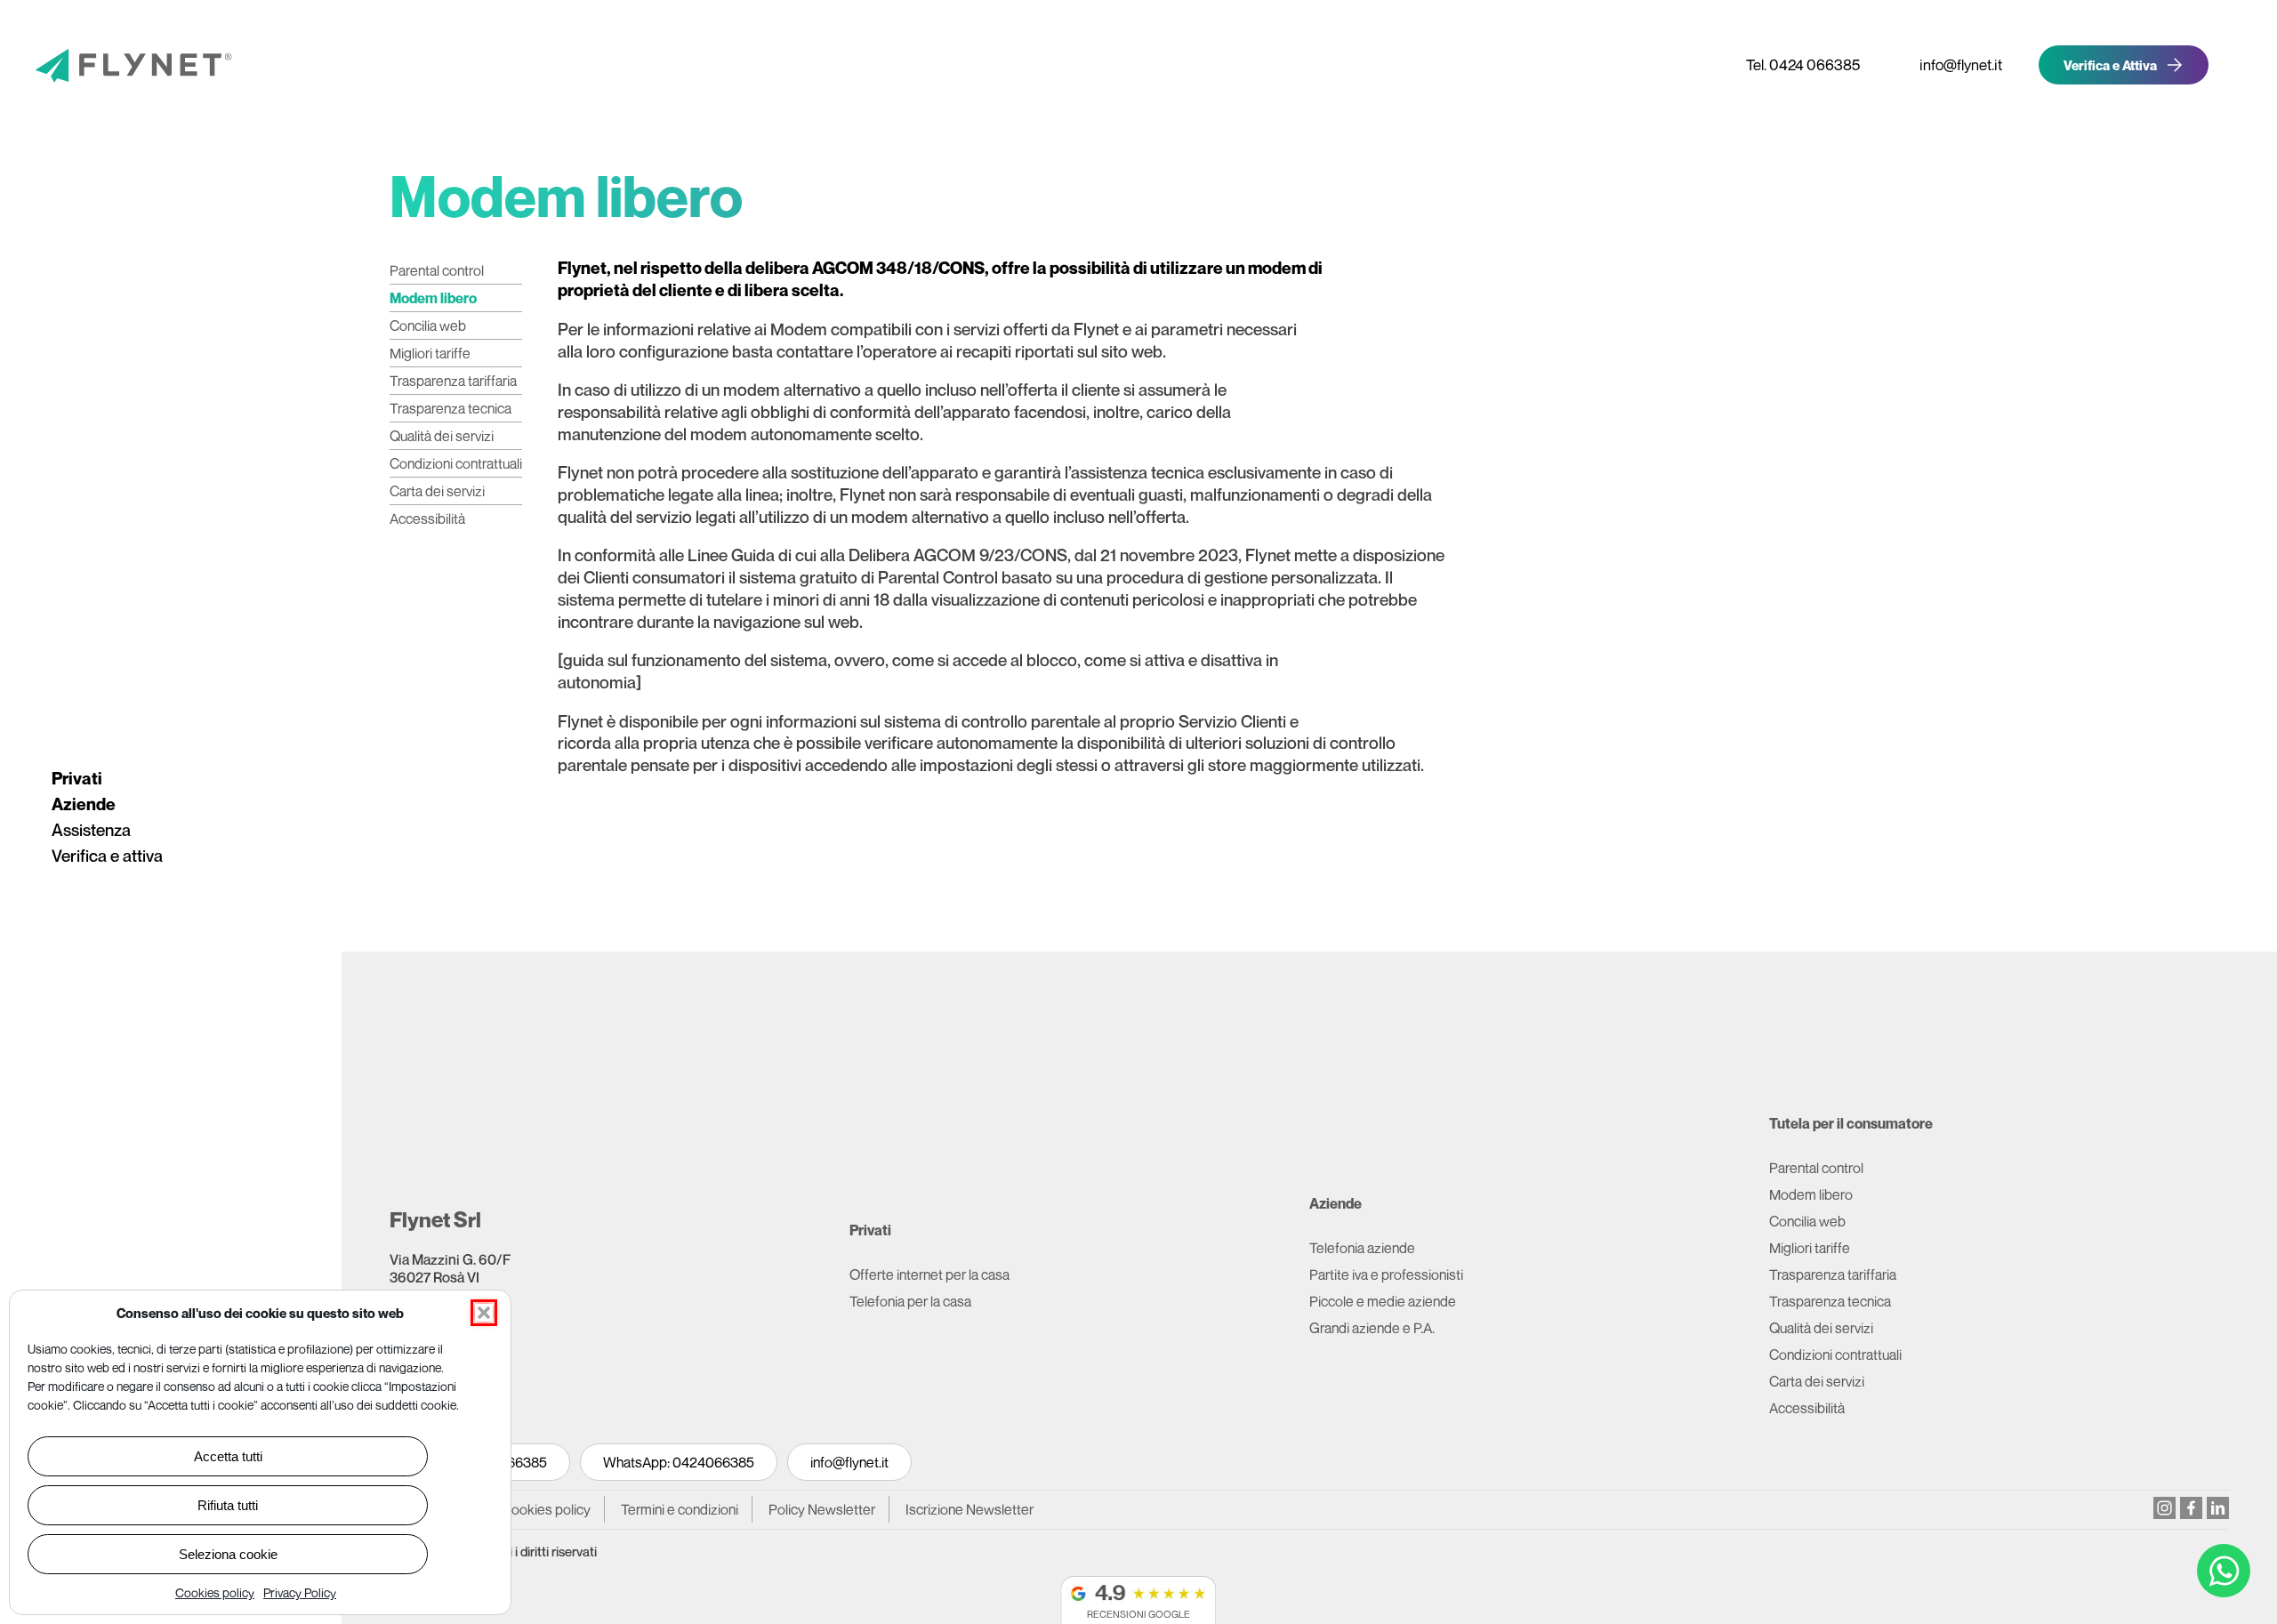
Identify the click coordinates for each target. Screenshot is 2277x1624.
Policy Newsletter (822, 1509)
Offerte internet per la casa (929, 1274)
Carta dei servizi (437, 491)
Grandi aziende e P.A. (1372, 1328)
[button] (484, 1313)
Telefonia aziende (1362, 1248)
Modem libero (433, 298)
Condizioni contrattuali (456, 463)
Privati (77, 778)
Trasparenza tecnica (451, 408)
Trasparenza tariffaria (453, 381)
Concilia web (428, 326)
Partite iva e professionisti (1386, 1274)
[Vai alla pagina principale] (102, 68)
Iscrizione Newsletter (971, 1509)
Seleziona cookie (228, 1554)
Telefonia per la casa (910, 1301)
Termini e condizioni (680, 1509)
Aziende (84, 804)
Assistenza (91, 830)
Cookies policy (215, 1592)
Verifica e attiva (107, 856)
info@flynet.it (849, 1462)
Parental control (437, 270)
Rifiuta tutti (228, 1505)
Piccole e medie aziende (1383, 1301)
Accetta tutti (228, 1456)
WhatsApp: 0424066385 (679, 1462)
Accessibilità (427, 519)
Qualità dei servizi (442, 436)
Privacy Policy (300, 1592)
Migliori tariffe (430, 353)
